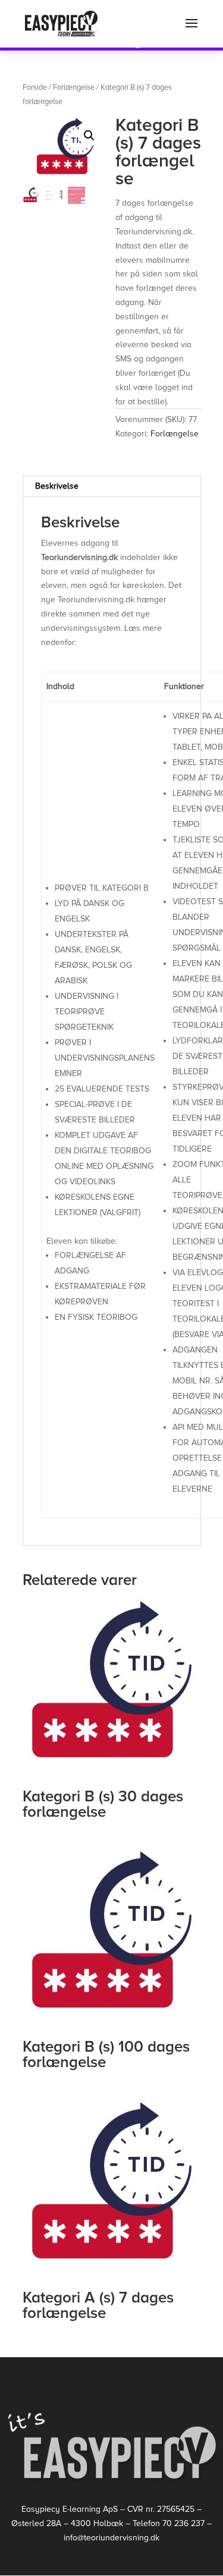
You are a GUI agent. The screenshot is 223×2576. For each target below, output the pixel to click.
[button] (89, 136)
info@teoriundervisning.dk (111, 2538)
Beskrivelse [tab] (57, 486)
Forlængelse (74, 87)
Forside (35, 87)
